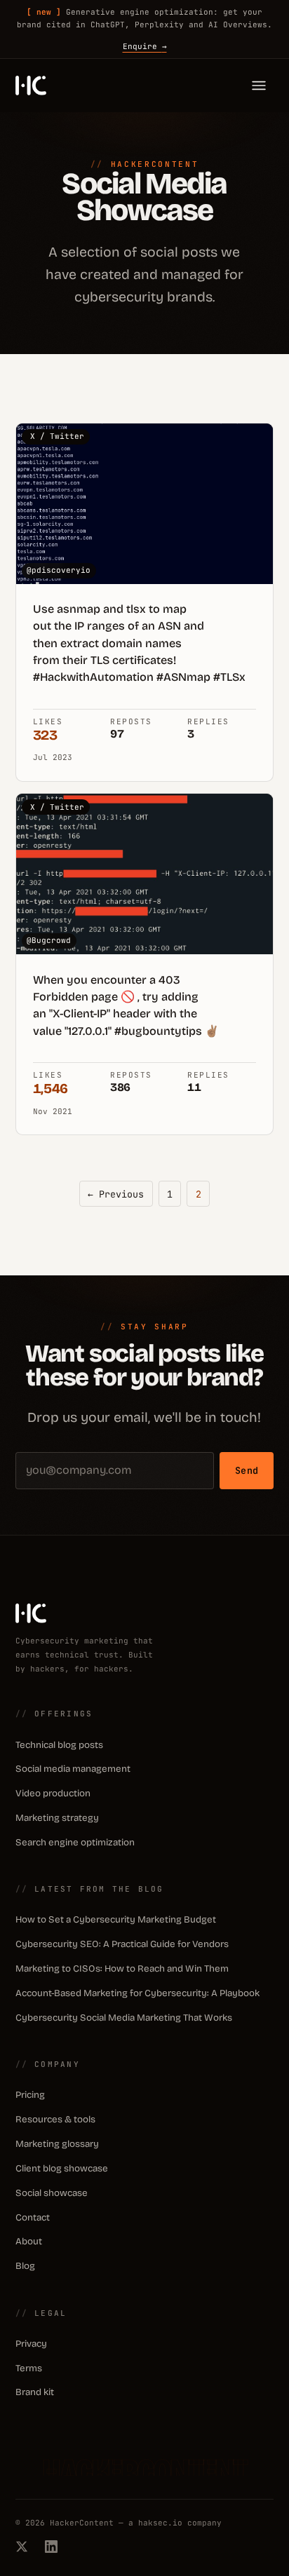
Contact (33, 2218)
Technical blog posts (59, 1745)
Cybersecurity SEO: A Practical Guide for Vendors (122, 1944)
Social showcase (52, 2193)
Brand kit (35, 2392)
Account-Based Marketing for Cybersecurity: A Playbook (137, 1993)
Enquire (145, 46)
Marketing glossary (57, 2144)
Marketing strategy (57, 1818)
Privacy (31, 2344)
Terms (29, 2368)
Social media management (73, 1769)
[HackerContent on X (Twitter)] (22, 2547)
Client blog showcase (62, 2169)
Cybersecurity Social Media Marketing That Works (124, 2018)
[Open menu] (259, 86)
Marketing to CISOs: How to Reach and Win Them (122, 1969)
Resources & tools (55, 2120)
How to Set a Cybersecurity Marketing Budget (116, 1920)
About (29, 2242)
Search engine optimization (75, 1843)
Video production (53, 1794)
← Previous (116, 1194)
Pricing (30, 2095)
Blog (25, 2266)
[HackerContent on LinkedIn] (51, 2547)
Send (247, 1470)
